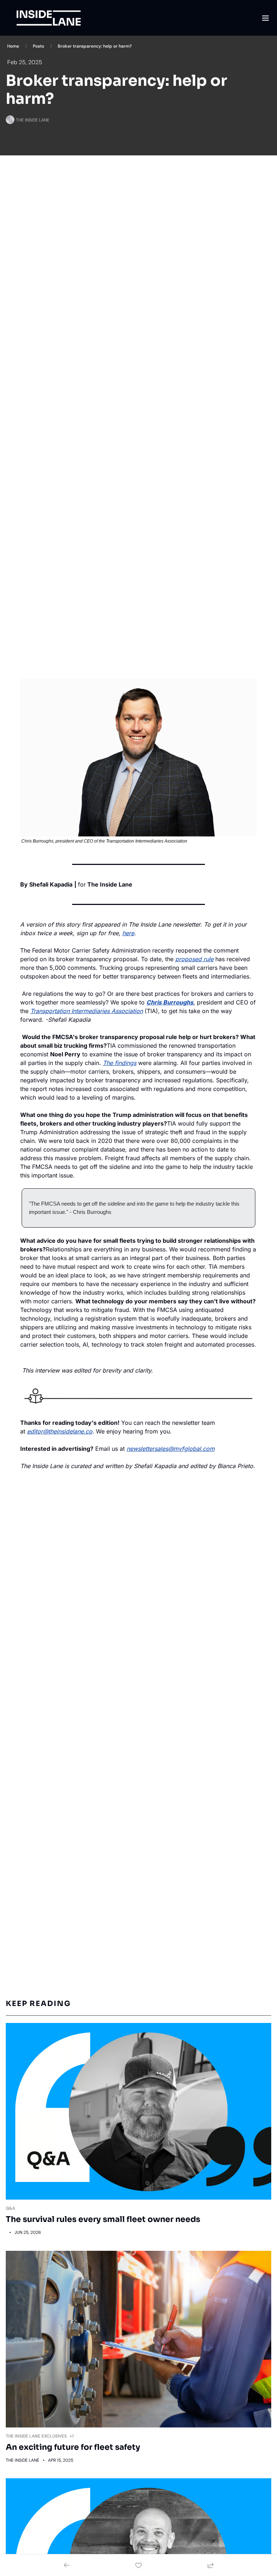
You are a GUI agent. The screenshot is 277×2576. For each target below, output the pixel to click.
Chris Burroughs (170, 1002)
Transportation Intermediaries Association (87, 1011)
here (128, 933)
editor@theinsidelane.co (60, 1431)
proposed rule (194, 959)
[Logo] (49, 18)
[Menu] (265, 18)
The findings (120, 1063)
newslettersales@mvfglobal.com (171, 1449)
